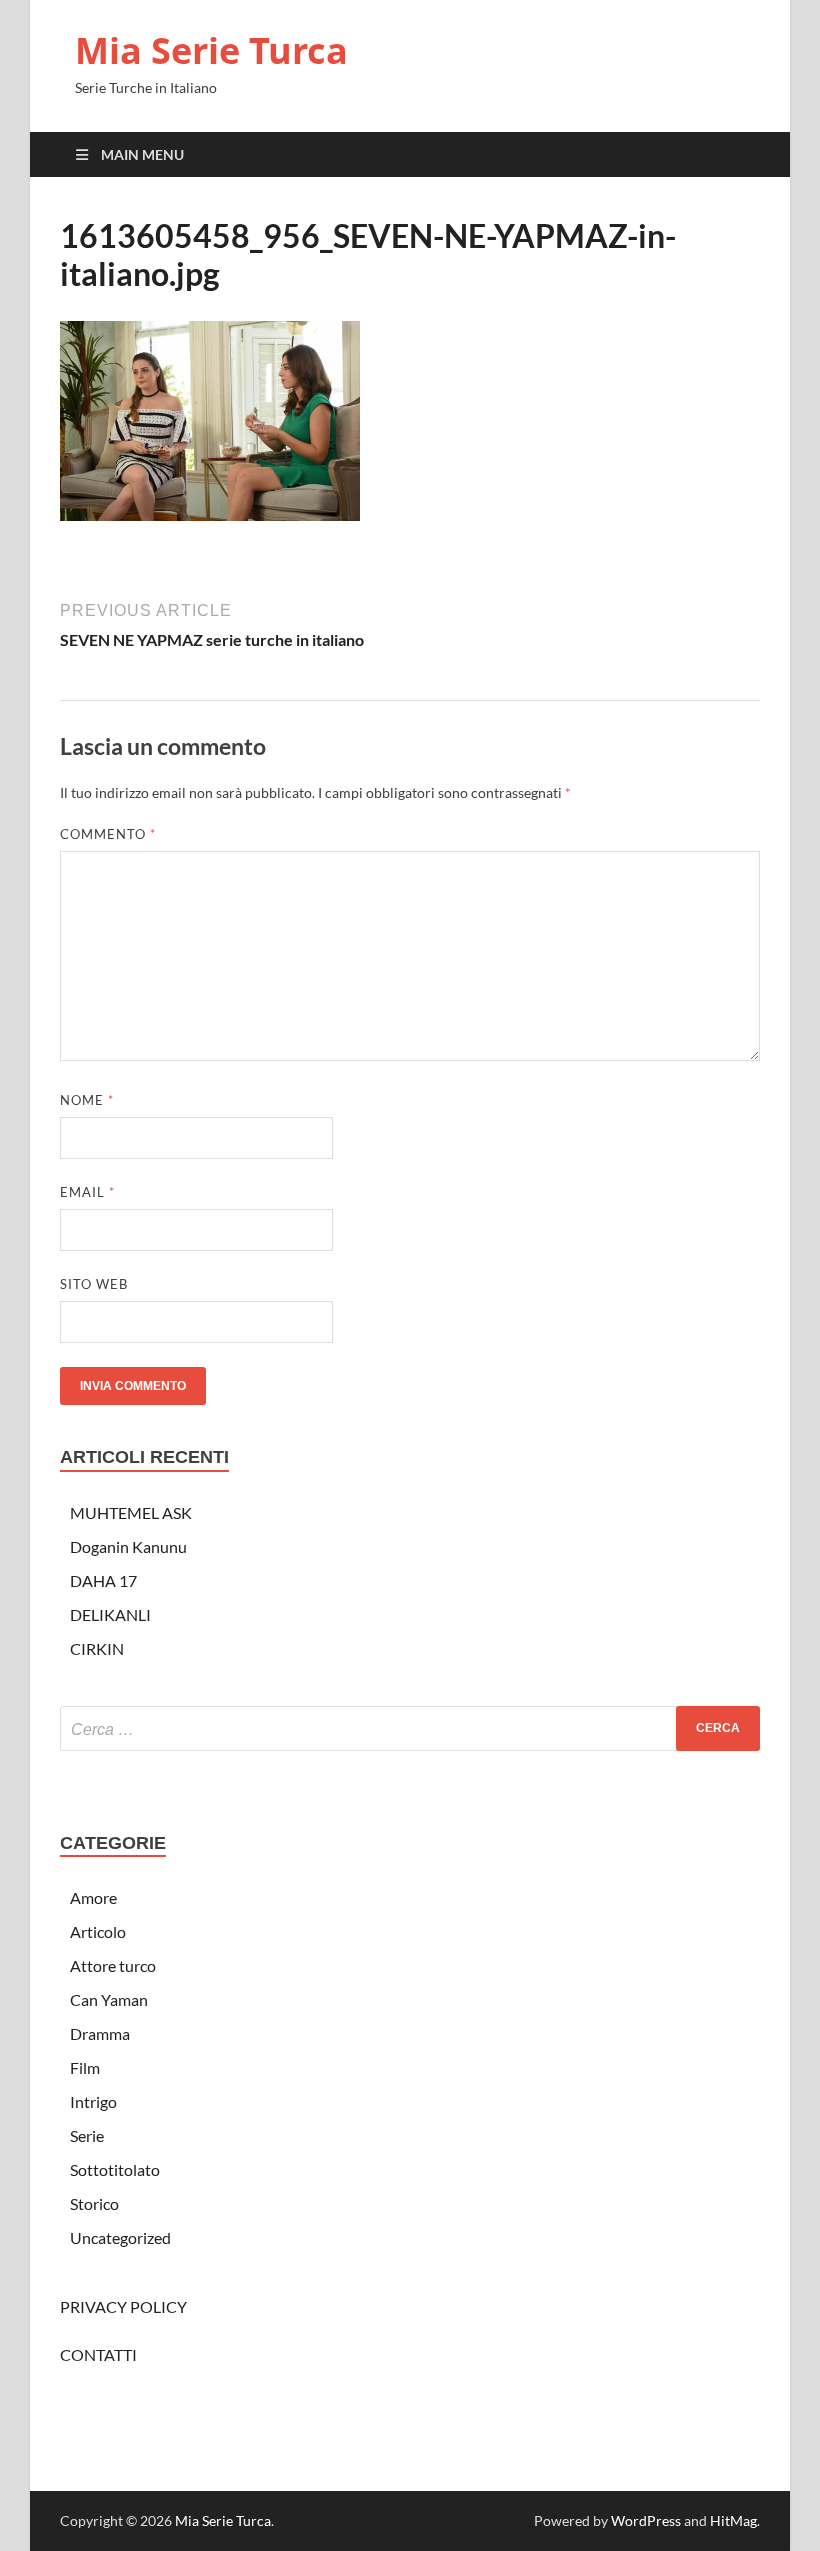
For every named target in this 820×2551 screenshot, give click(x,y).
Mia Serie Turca (211, 50)
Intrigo (93, 2101)
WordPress (646, 2520)
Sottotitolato (115, 2169)
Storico (94, 2203)
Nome (87, 1100)
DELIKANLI (110, 1614)
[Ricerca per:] (410, 1728)
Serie (87, 2135)
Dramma (100, 2033)
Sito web (94, 1284)
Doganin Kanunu (128, 1546)
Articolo (98, 1931)
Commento (108, 834)
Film (85, 2067)
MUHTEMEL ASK (131, 1512)
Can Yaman (109, 1999)
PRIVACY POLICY (123, 2306)
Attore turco (113, 1965)
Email (87, 1192)
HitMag (733, 2520)
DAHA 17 (103, 1580)
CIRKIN (97, 1648)
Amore (93, 1897)
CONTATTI (98, 2354)
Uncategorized (120, 2237)
